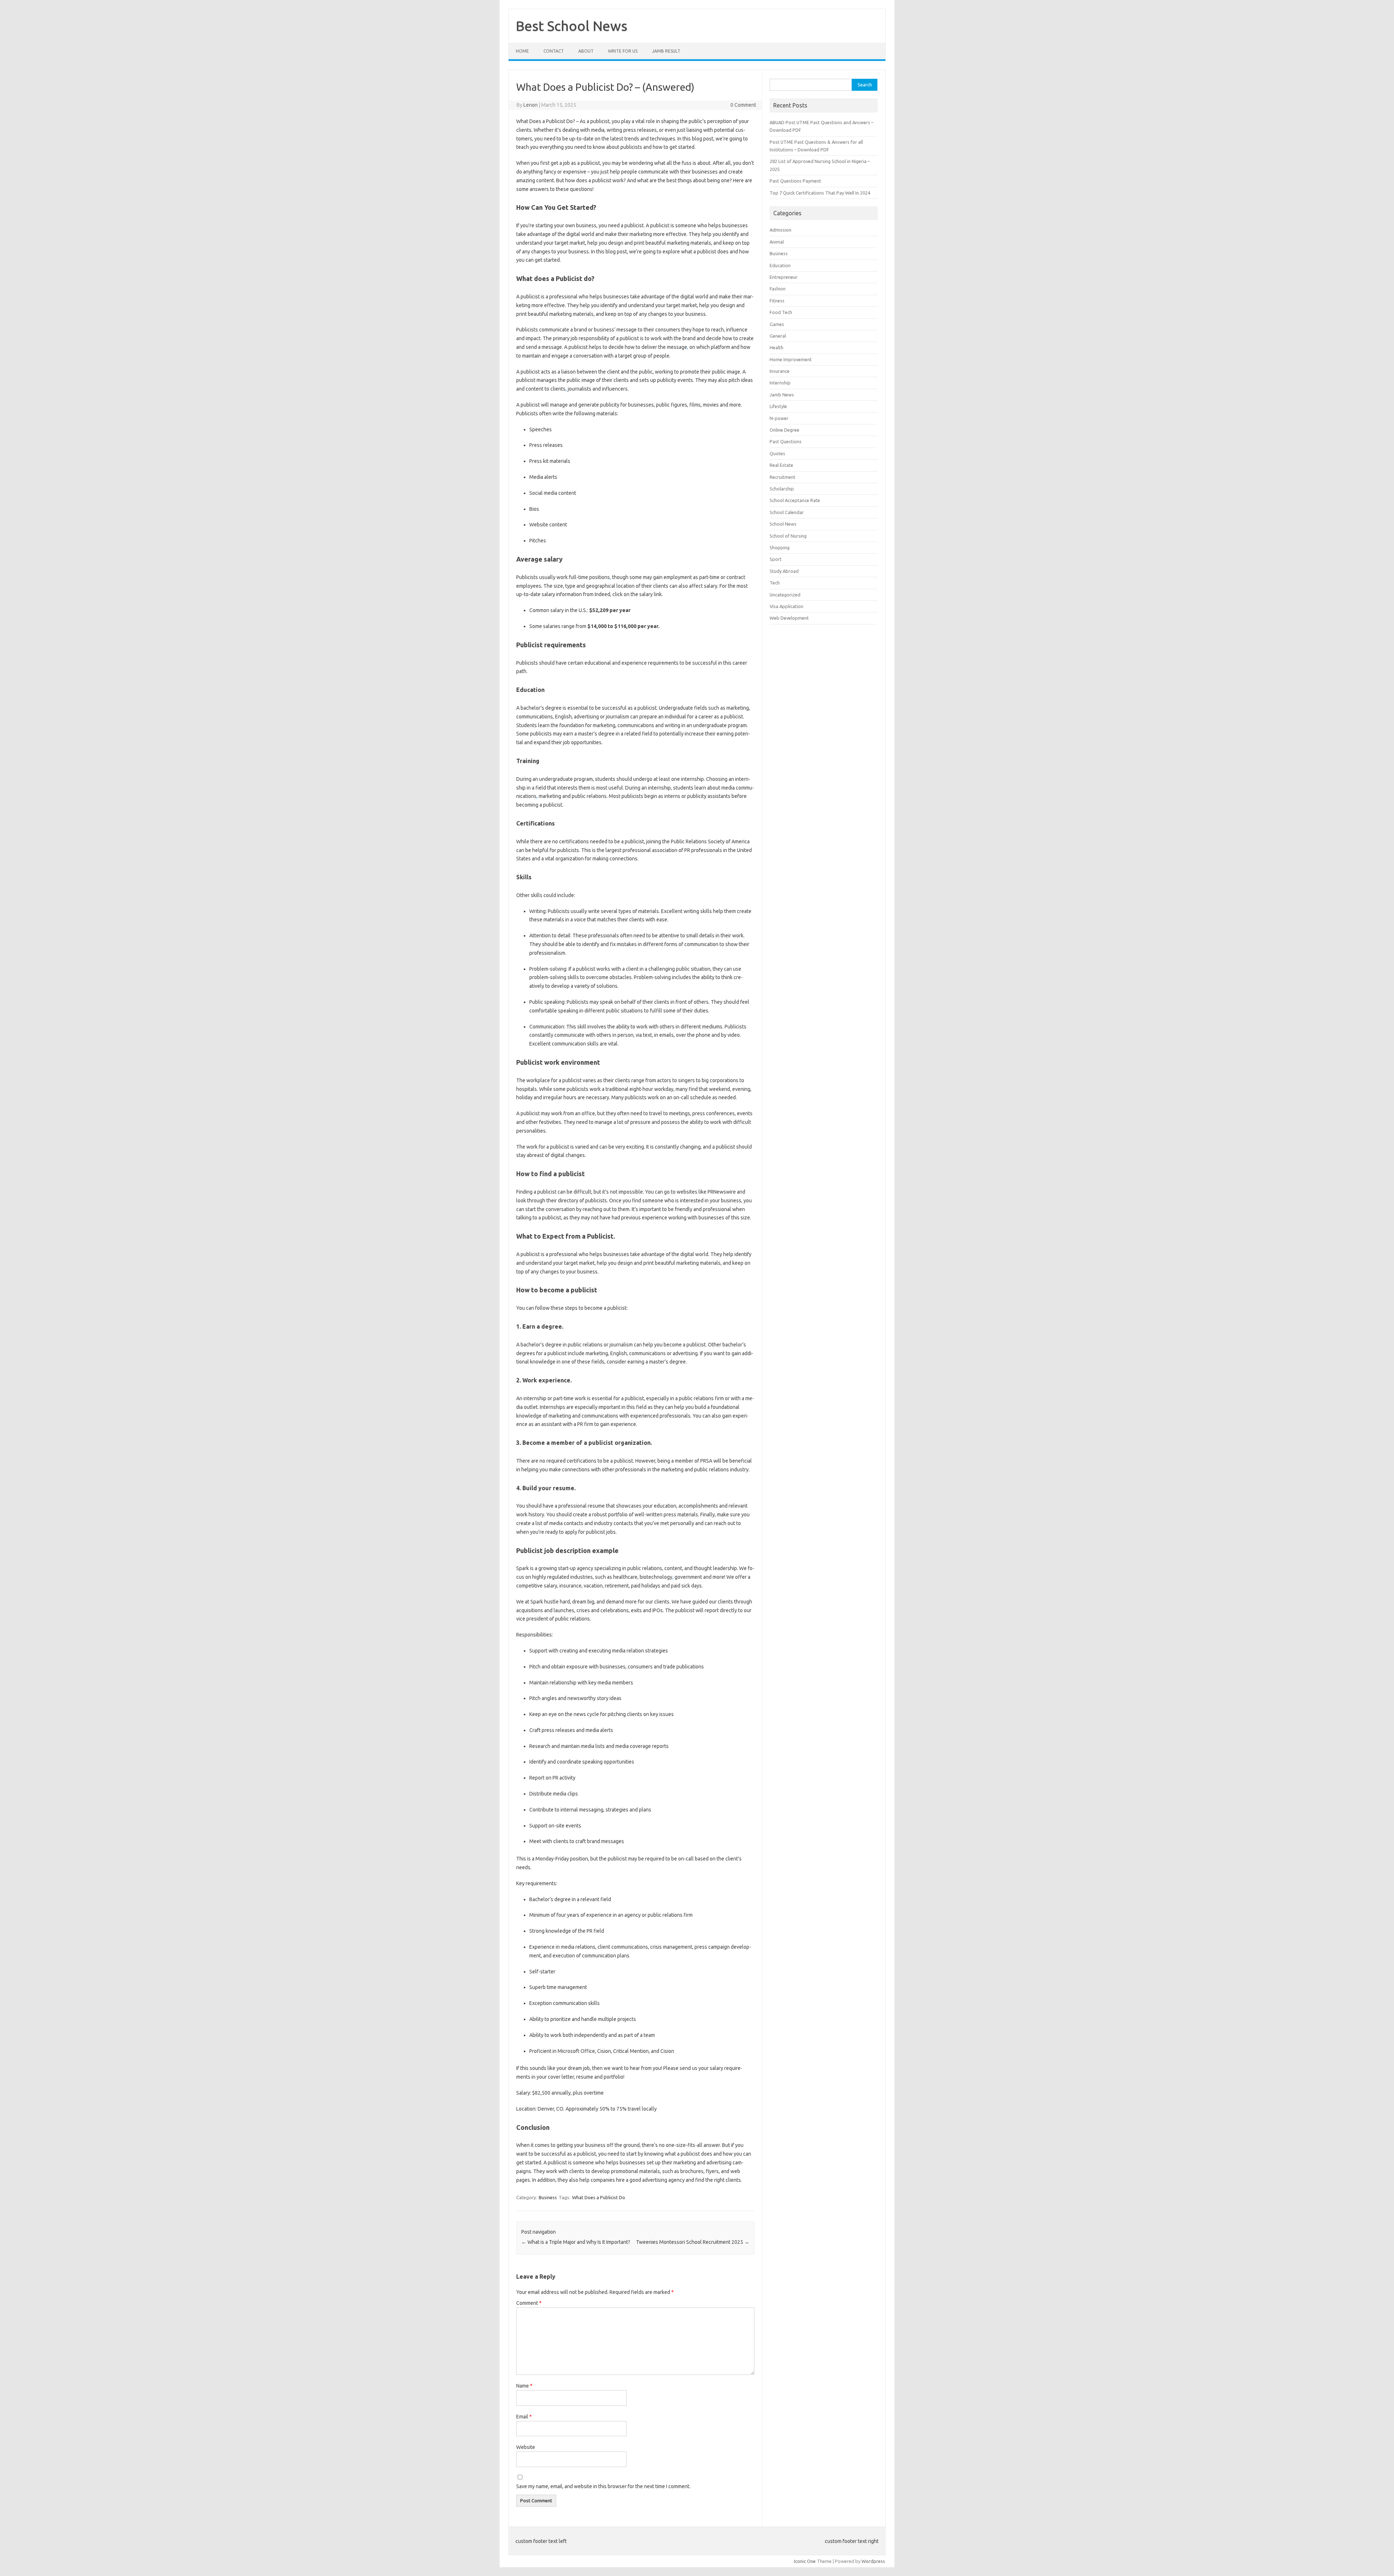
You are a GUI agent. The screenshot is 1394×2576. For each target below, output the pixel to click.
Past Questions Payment (795, 181)
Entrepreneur (784, 277)
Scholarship (782, 489)
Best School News (572, 26)
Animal (777, 242)
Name (524, 2386)
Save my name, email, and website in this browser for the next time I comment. (603, 2486)
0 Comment (743, 105)
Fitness (777, 301)
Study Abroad (784, 571)
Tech (775, 583)
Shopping (780, 547)
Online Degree (784, 430)
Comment (529, 2303)
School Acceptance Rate (795, 500)
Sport (776, 559)
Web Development (789, 618)
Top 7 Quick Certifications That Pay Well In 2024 (820, 193)
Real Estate (781, 465)
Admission (780, 230)
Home (522, 51)
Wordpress (873, 2561)
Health (777, 347)
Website (526, 2447)
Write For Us (623, 51)
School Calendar (787, 512)
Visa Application (786, 606)
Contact (554, 51)
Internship (780, 383)
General (778, 336)
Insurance (780, 371)
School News (783, 524)
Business (548, 2197)
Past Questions (786, 441)
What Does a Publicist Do (599, 2197)
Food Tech (781, 312)
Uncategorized (785, 595)
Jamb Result (666, 51)
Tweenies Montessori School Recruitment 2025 (693, 2242)
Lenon (531, 105)
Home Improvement (791, 359)
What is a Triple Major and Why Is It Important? (576, 2242)
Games (777, 324)
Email (524, 2417)
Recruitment (782, 477)
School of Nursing (788, 536)
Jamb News (782, 395)
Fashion (778, 289)
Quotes (777, 453)
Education (780, 265)
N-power (779, 418)
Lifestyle (778, 406)
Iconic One (805, 2561)
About (586, 51)
